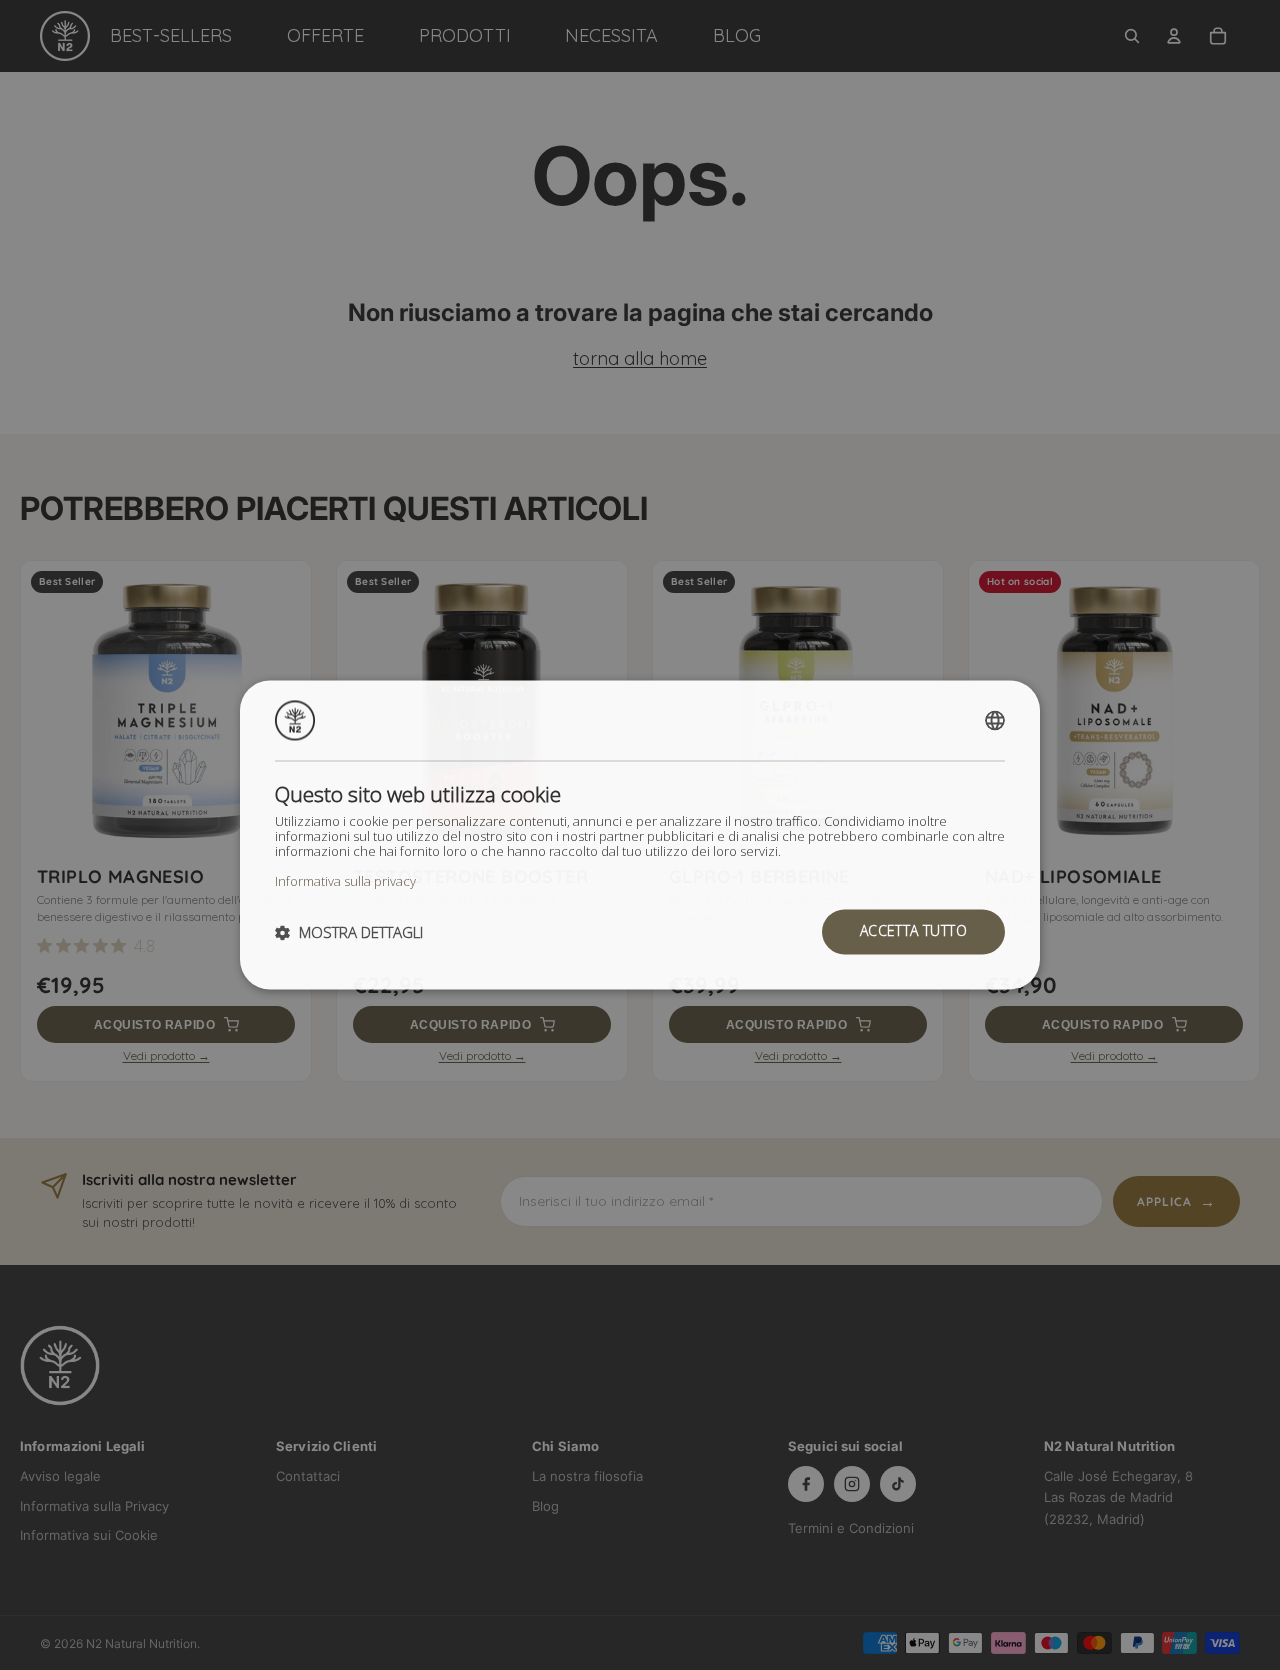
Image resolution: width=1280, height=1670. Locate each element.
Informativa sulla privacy (345, 881)
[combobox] (995, 720)
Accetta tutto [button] (913, 931)
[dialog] (640, 834)
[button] (349, 932)
